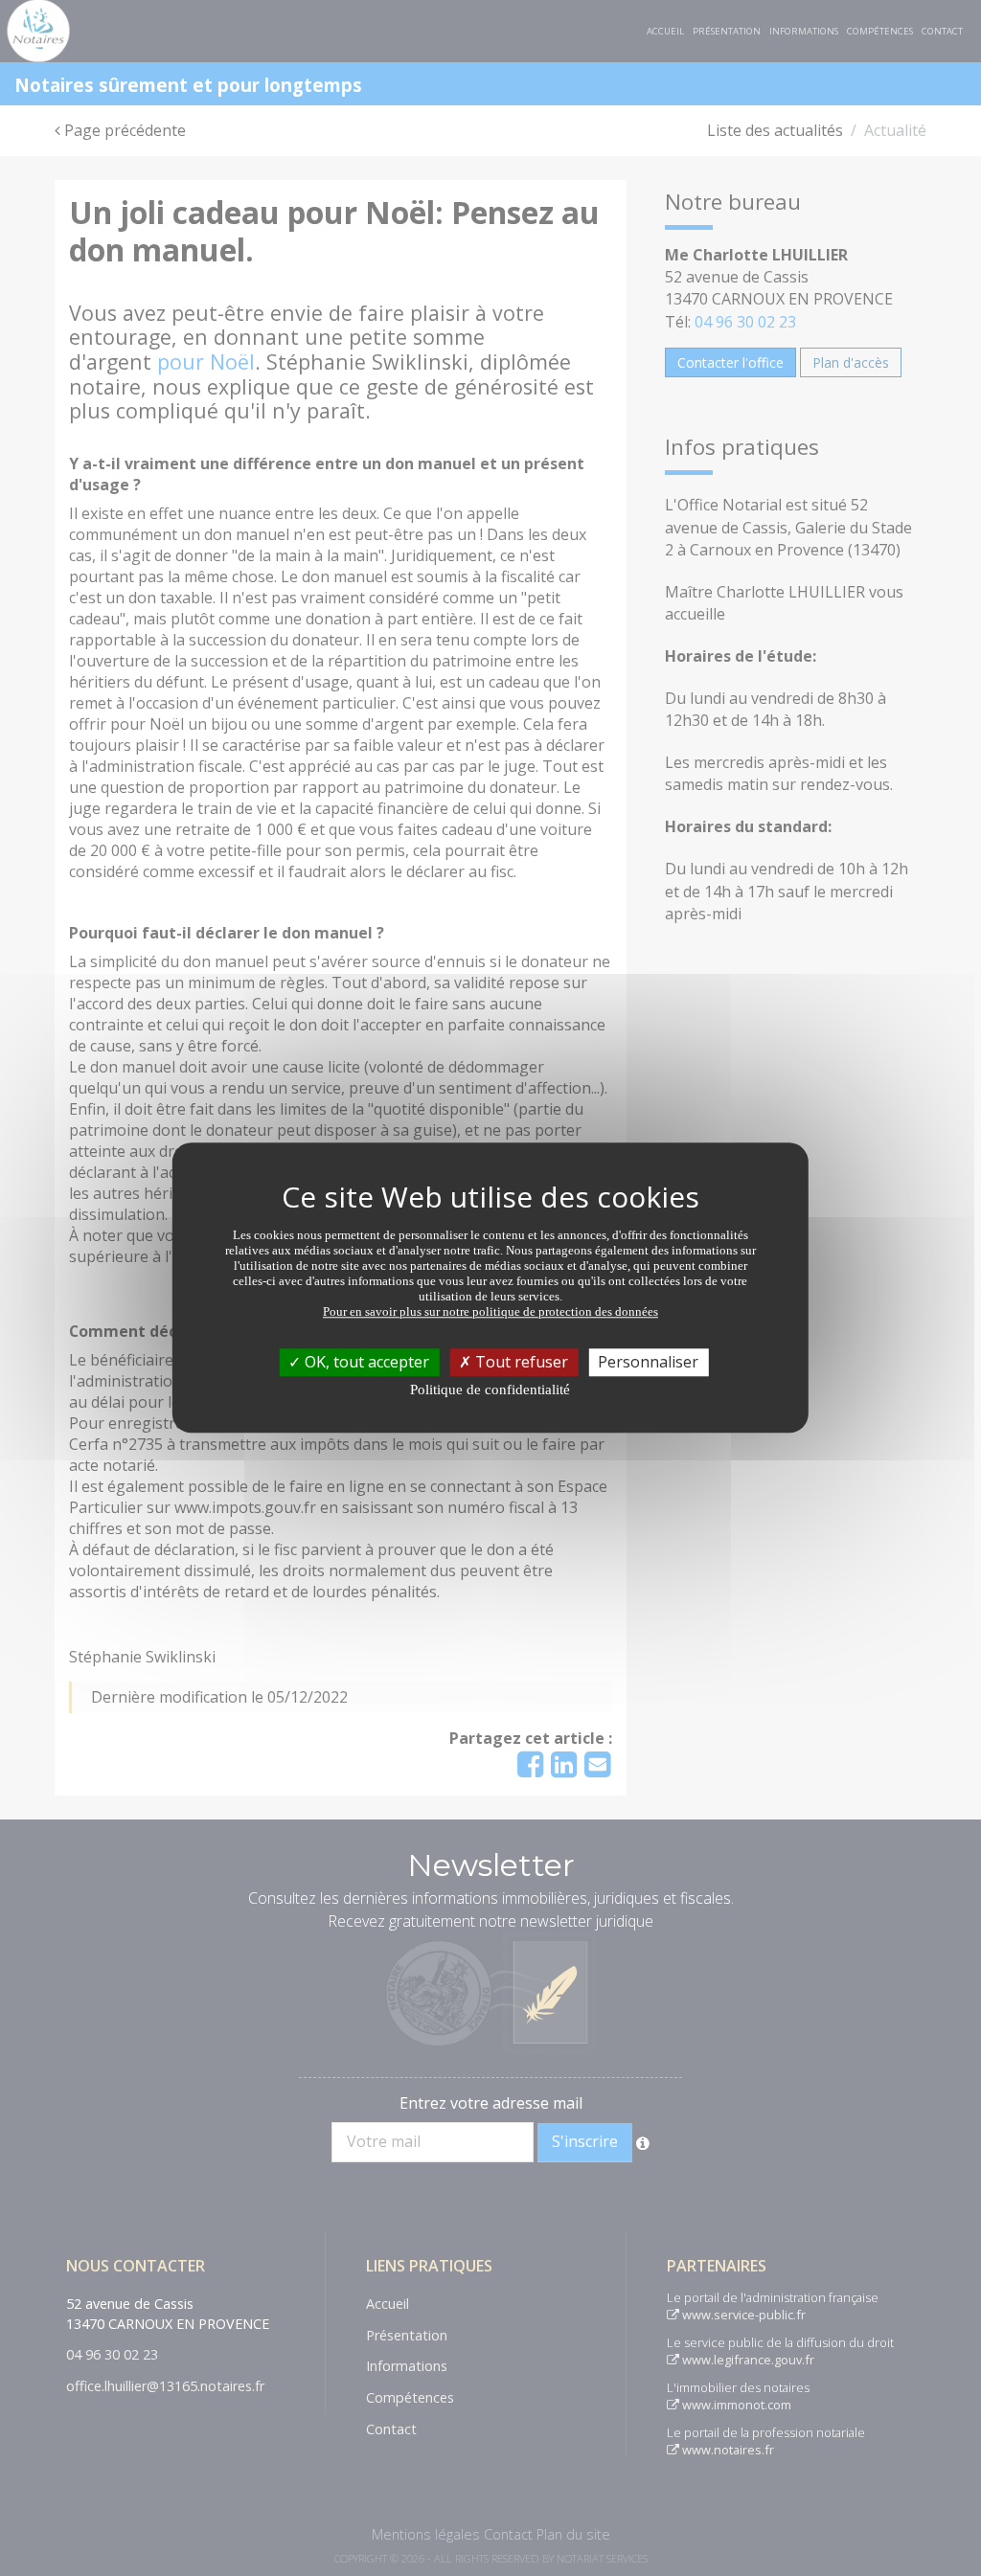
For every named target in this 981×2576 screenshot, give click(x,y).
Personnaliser (648, 1362)
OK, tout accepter (365, 1362)
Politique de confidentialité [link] (490, 1390)
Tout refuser (520, 1362)
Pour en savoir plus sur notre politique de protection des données (490, 1311)
